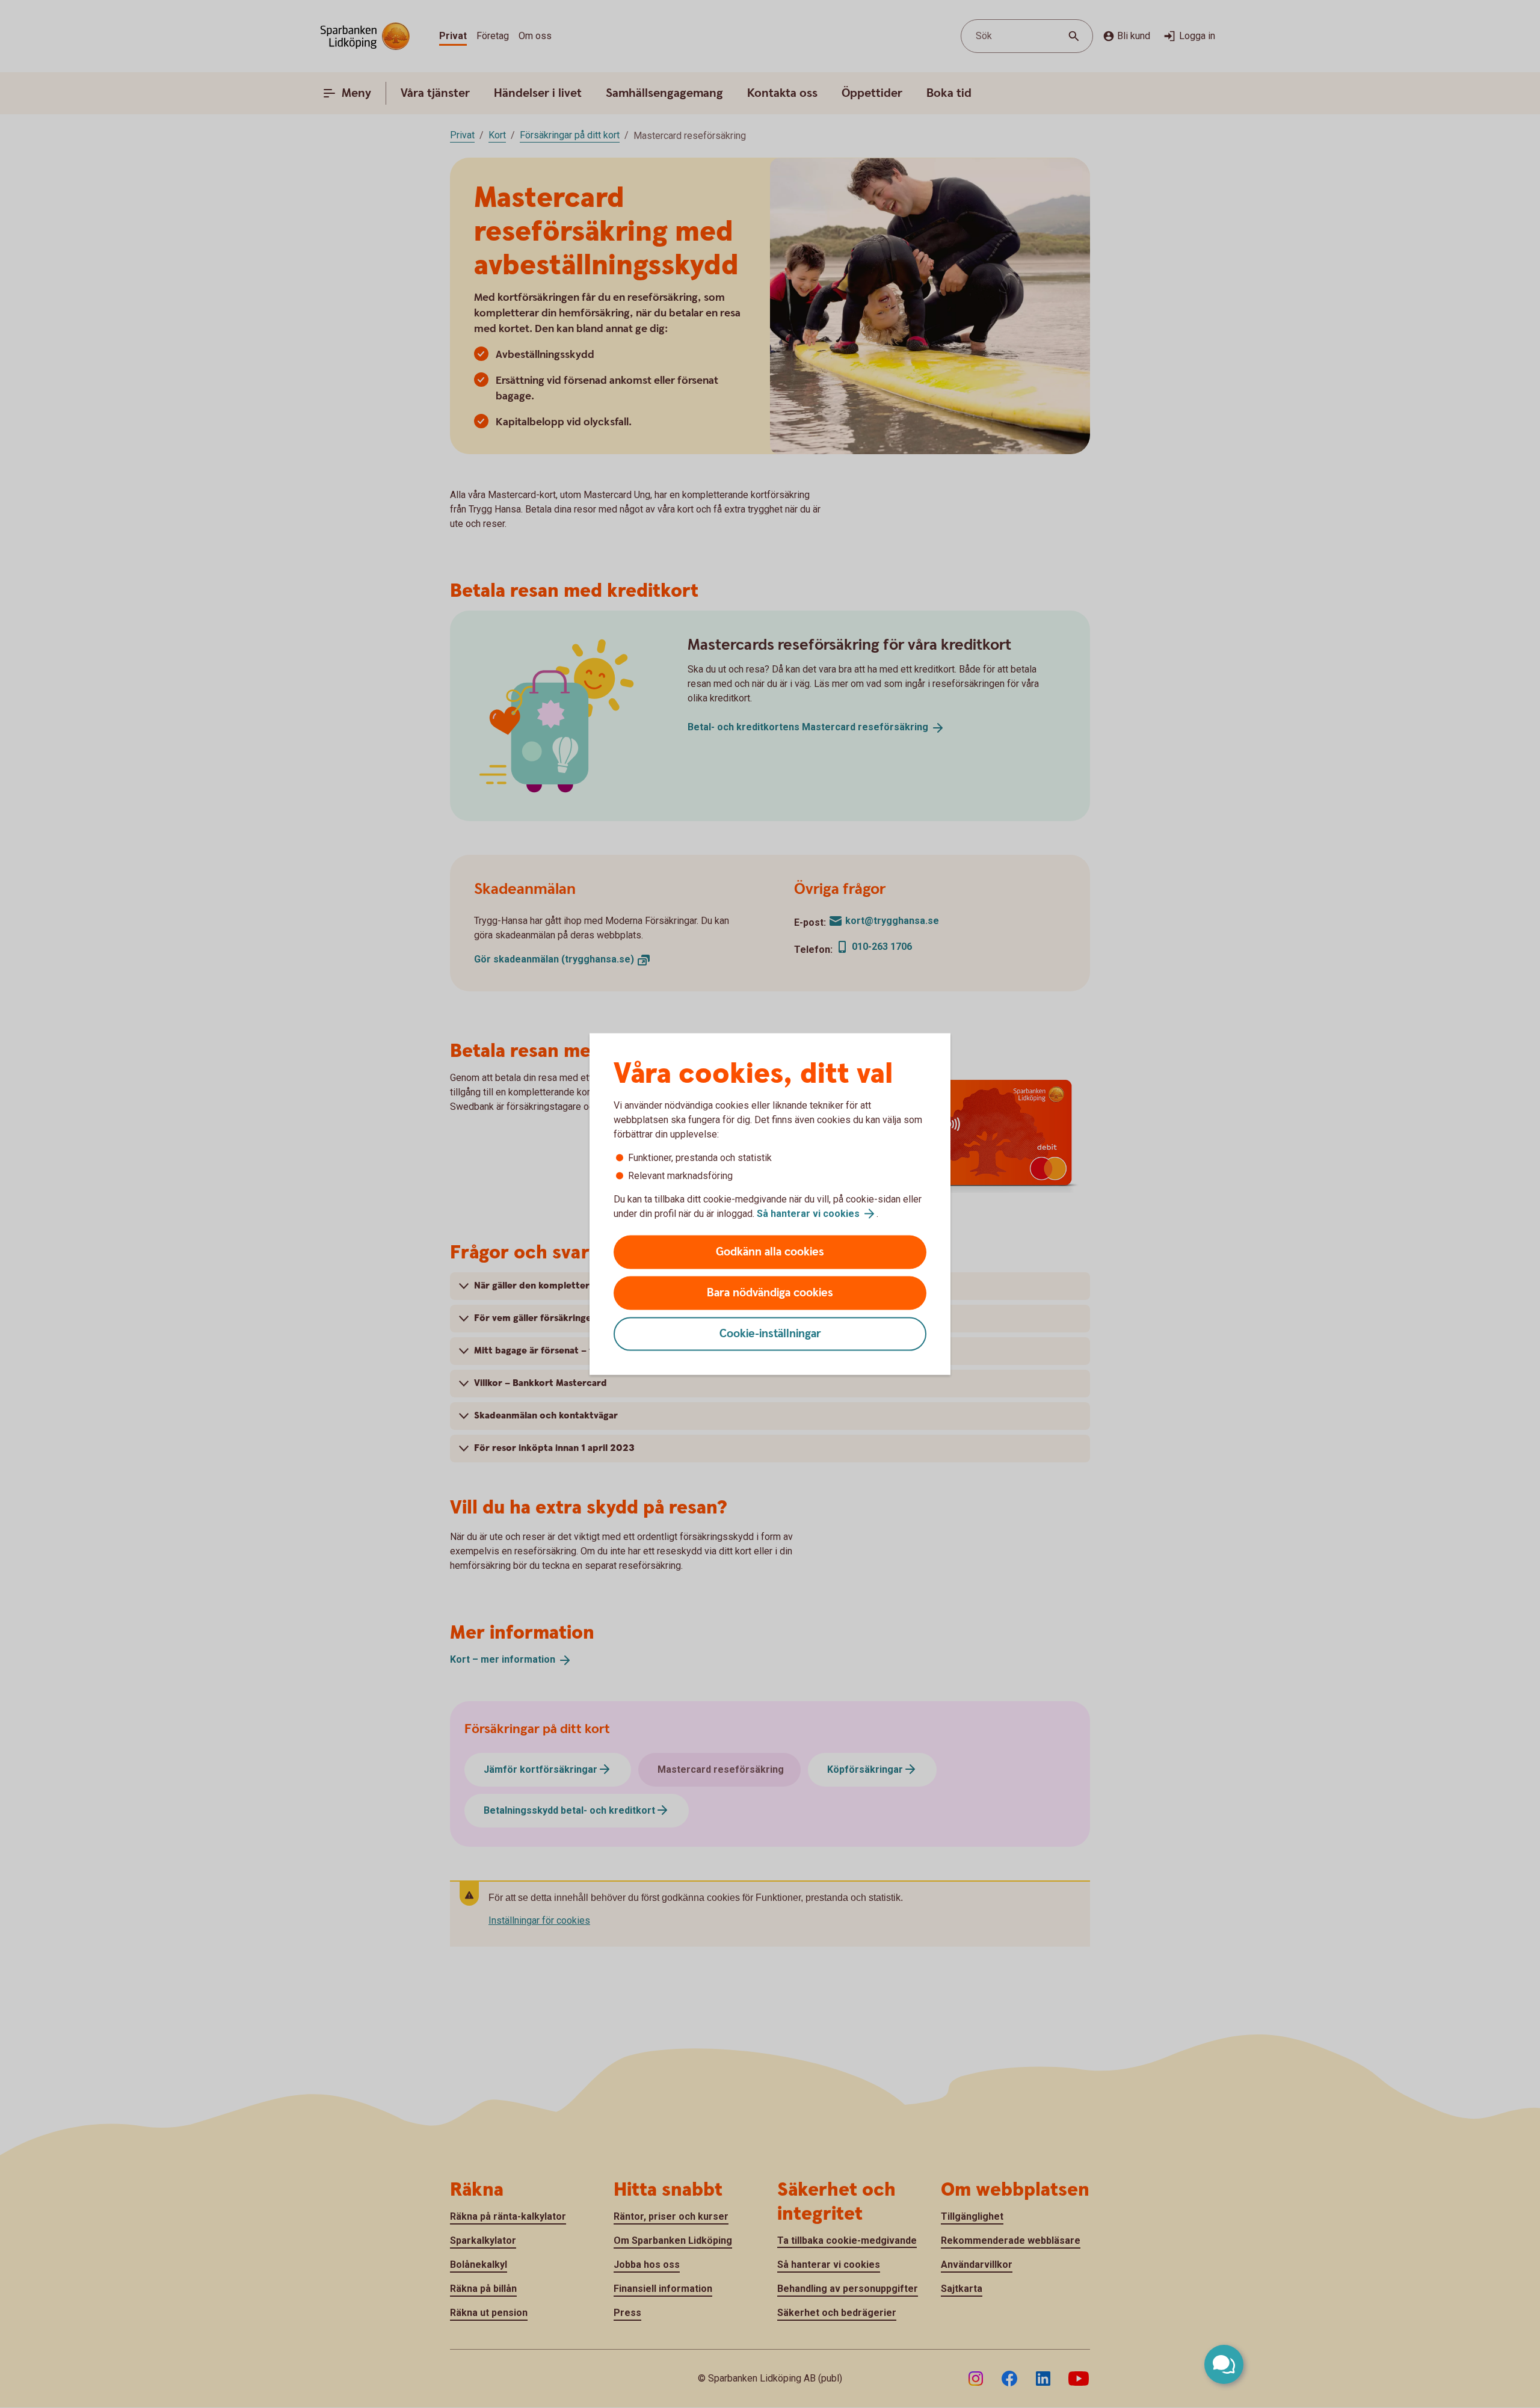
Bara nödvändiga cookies (770, 1293)
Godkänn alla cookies (770, 1252)
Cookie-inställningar (770, 1334)
